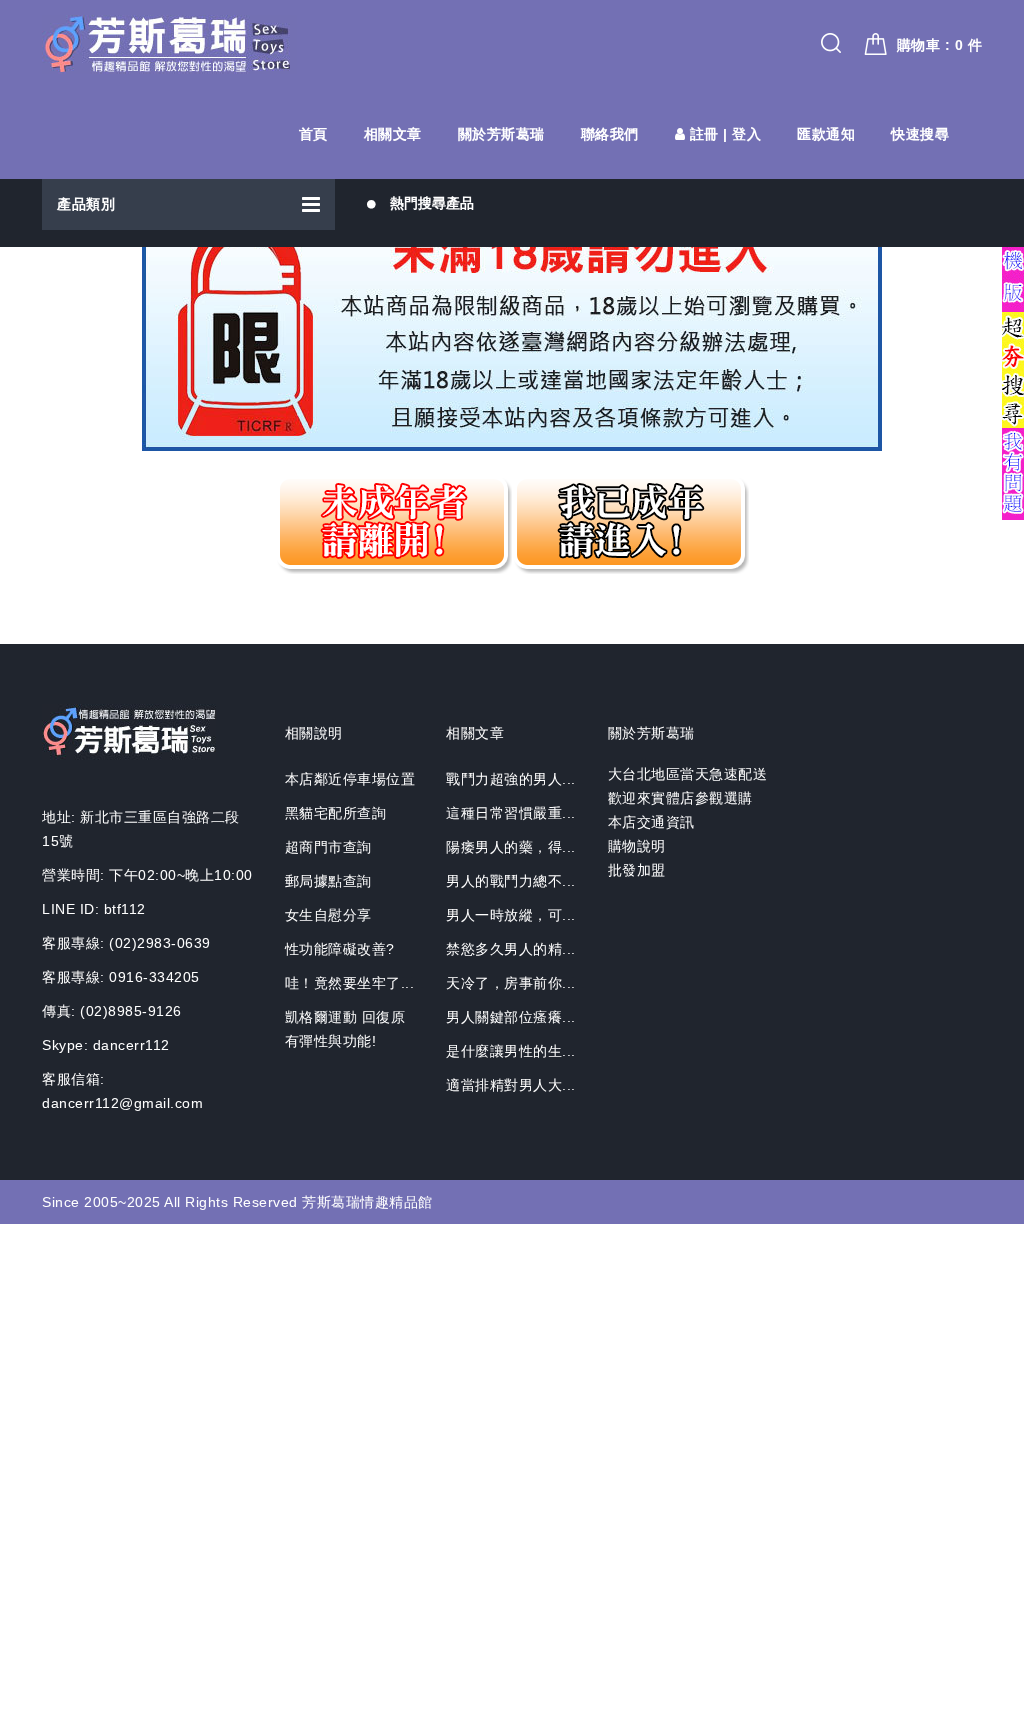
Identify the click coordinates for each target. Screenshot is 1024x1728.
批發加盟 (637, 870)
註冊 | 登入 (723, 134)
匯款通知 (826, 134)
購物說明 (637, 846)
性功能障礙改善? (340, 949)
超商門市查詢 (328, 847)
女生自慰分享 (328, 915)
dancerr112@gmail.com (122, 1103)
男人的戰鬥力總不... (511, 881)
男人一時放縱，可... (511, 915)
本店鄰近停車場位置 (350, 779)
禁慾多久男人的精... (511, 949)
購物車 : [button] (940, 45)
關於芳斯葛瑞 (501, 134)
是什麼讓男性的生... (511, 1051)
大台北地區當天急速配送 (688, 774)
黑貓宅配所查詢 (336, 813)
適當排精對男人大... (511, 1085)
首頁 (313, 134)
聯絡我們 (610, 134)
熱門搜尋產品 (432, 203)
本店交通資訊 (651, 822)
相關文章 (393, 134)
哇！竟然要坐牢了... (350, 983)
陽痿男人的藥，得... (511, 847)
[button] (188, 204)
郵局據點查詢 (328, 881)
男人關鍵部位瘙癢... (511, 1017)
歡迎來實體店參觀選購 (680, 798)
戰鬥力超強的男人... (511, 779)
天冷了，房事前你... (511, 983)
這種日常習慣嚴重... (511, 813)
